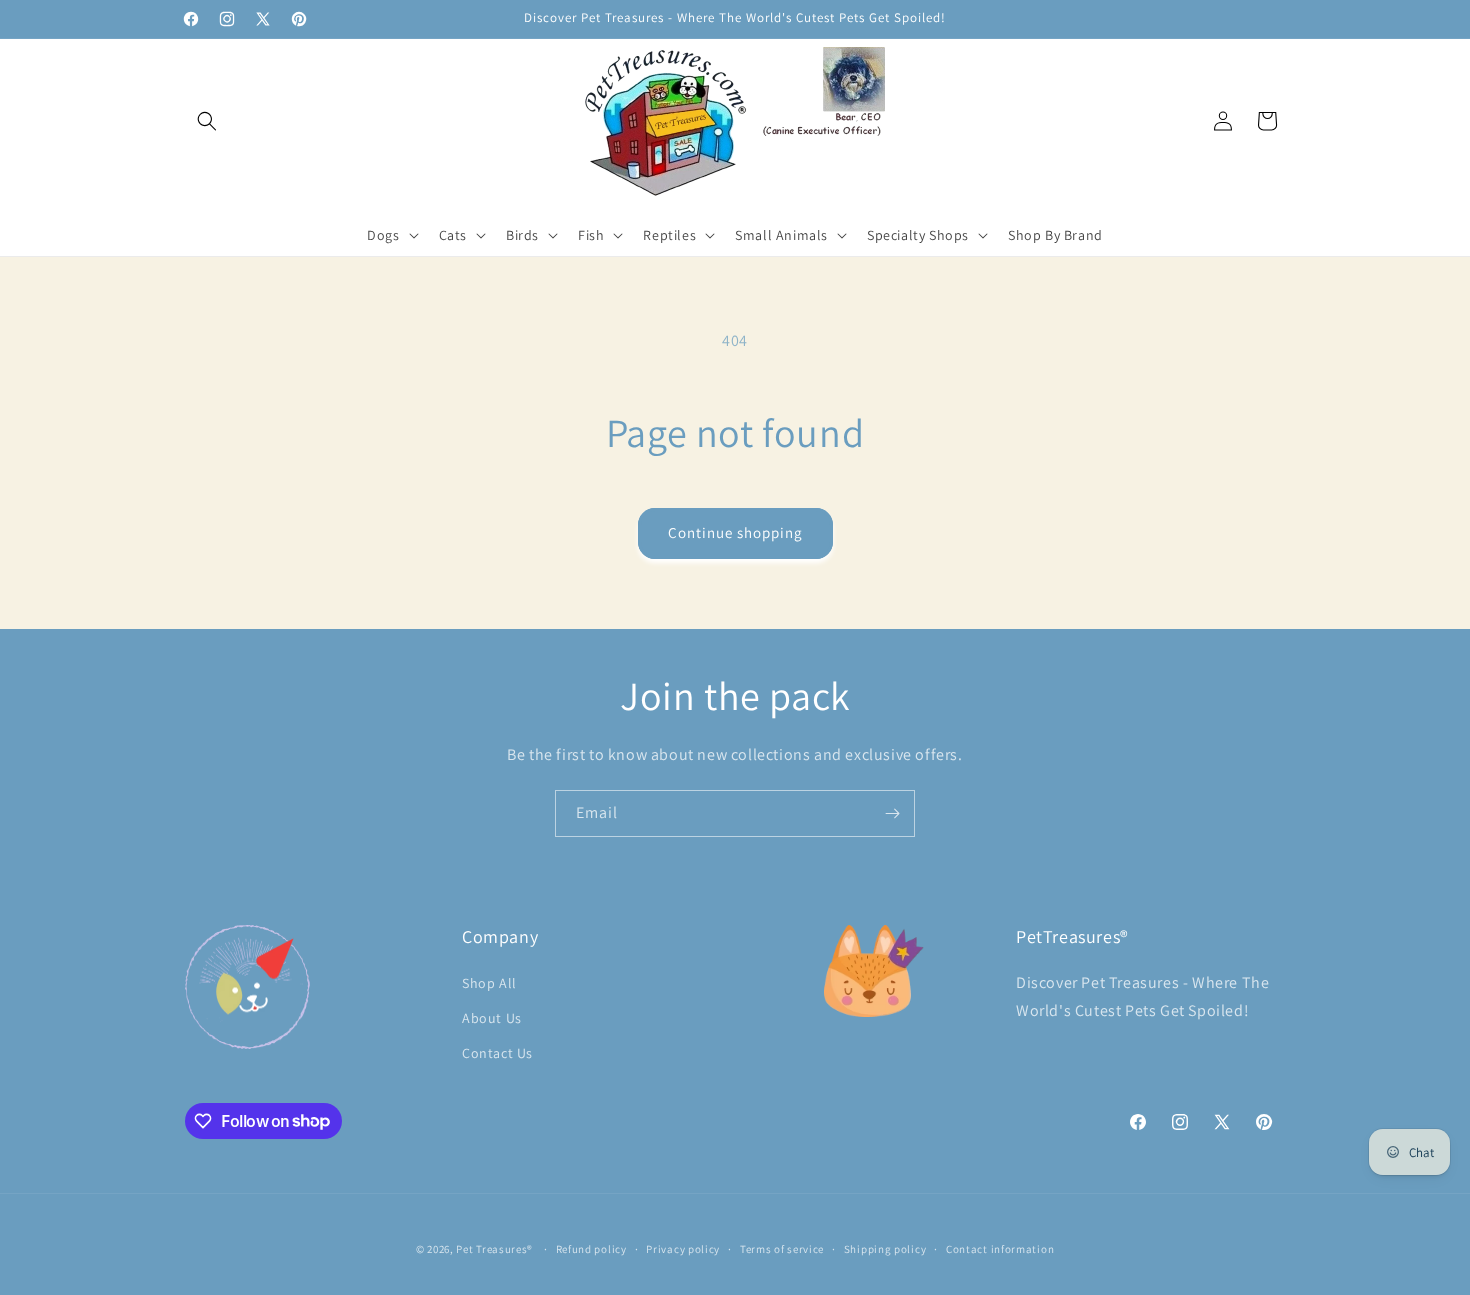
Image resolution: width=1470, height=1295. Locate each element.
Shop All (489, 982)
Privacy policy (683, 1248)
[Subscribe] (892, 813)
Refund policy (591, 1248)
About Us (492, 1017)
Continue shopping (735, 532)
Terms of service (782, 1248)
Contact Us (497, 1052)
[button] (207, 121)
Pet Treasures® (494, 1249)
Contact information (1000, 1248)
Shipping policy (885, 1248)
